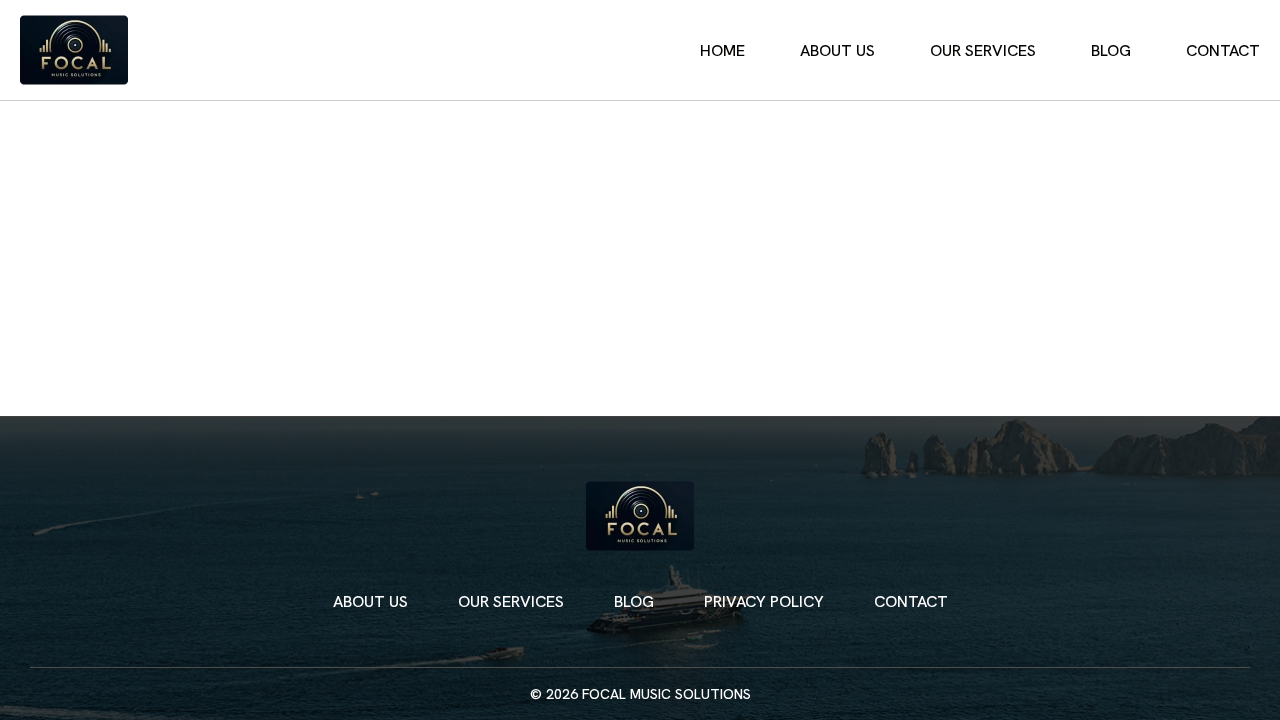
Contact (1223, 50)
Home (722, 50)
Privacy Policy (764, 601)
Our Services (983, 50)
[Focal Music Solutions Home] (74, 50)
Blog (1111, 50)
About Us (837, 50)
